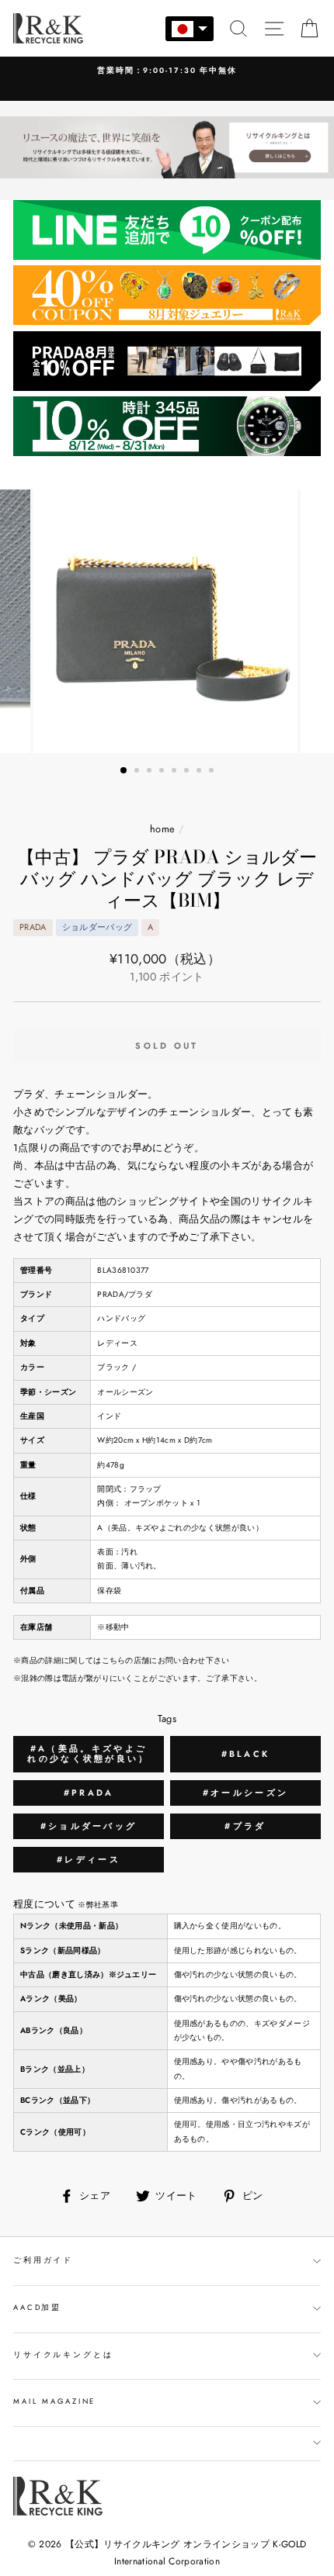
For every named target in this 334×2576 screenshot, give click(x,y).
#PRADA (89, 1793)
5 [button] (176, 772)
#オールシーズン (245, 1793)
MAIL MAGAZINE (54, 2401)
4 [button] (163, 772)
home (162, 829)
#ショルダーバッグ (89, 1826)
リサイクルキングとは (63, 2355)
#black (246, 1754)
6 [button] (188, 772)
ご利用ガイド (43, 2260)
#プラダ (245, 1826)
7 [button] (200, 772)
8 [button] (213, 772)
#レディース (89, 1859)
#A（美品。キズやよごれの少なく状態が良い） (88, 1753)
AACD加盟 (37, 2308)
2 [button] (138, 772)
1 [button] (124, 771)
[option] (167, 621)
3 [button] (151, 772)
